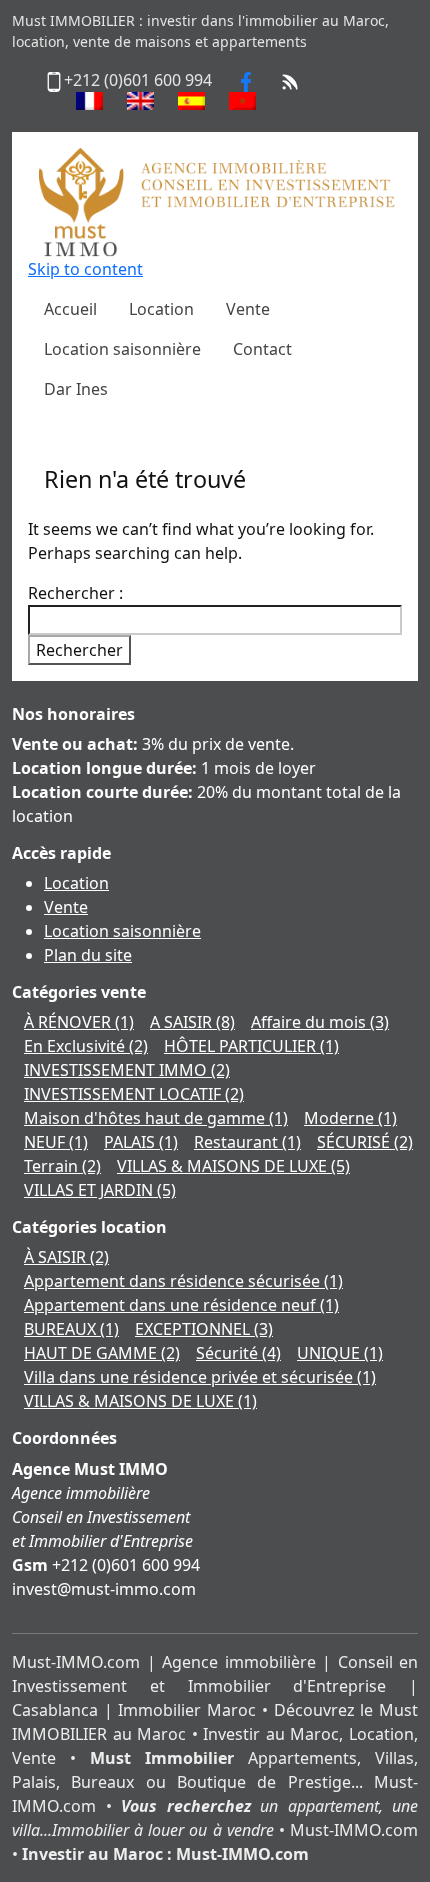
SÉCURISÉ (365, 1142)
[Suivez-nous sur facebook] (246, 80)
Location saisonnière (122, 931)
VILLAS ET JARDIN (100, 1190)
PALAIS (141, 1142)
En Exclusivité (86, 1046)
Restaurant (247, 1142)
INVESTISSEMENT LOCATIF (134, 1094)
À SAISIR (66, 1257)
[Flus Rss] (290, 80)
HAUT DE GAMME (102, 1353)
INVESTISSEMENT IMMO (127, 1070)
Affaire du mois (320, 1022)
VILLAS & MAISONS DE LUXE (233, 1166)
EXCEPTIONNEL (204, 1329)
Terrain (62, 1166)
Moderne (350, 1118)
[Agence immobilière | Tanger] (215, 201)
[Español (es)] (191, 101)
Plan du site (88, 955)
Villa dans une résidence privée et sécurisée (200, 1377)
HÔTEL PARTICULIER (251, 1046)
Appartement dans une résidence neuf (181, 1305)
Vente (66, 907)
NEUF (56, 1142)
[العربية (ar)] (242, 101)
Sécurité (238, 1353)
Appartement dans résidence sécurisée (183, 1281)
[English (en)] (140, 101)
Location (76, 883)
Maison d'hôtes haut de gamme (156, 1118)
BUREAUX (71, 1329)
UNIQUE (340, 1353)
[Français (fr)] (89, 101)
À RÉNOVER (79, 1022)
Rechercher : (75, 593)
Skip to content (85, 269)
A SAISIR (192, 1022)
